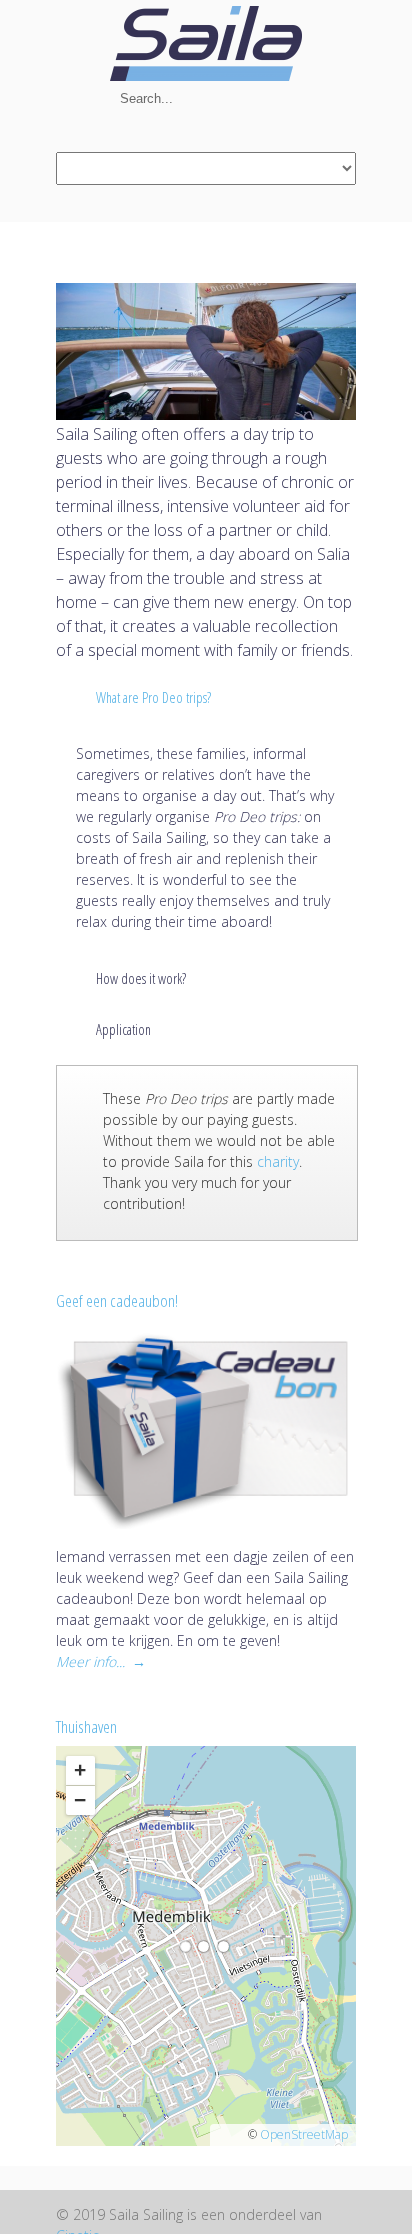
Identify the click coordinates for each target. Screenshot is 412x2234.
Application (123, 1029)
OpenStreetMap (304, 2134)
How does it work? (141, 978)
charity (278, 1161)
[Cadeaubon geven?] (206, 1432)
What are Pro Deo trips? (153, 697)
